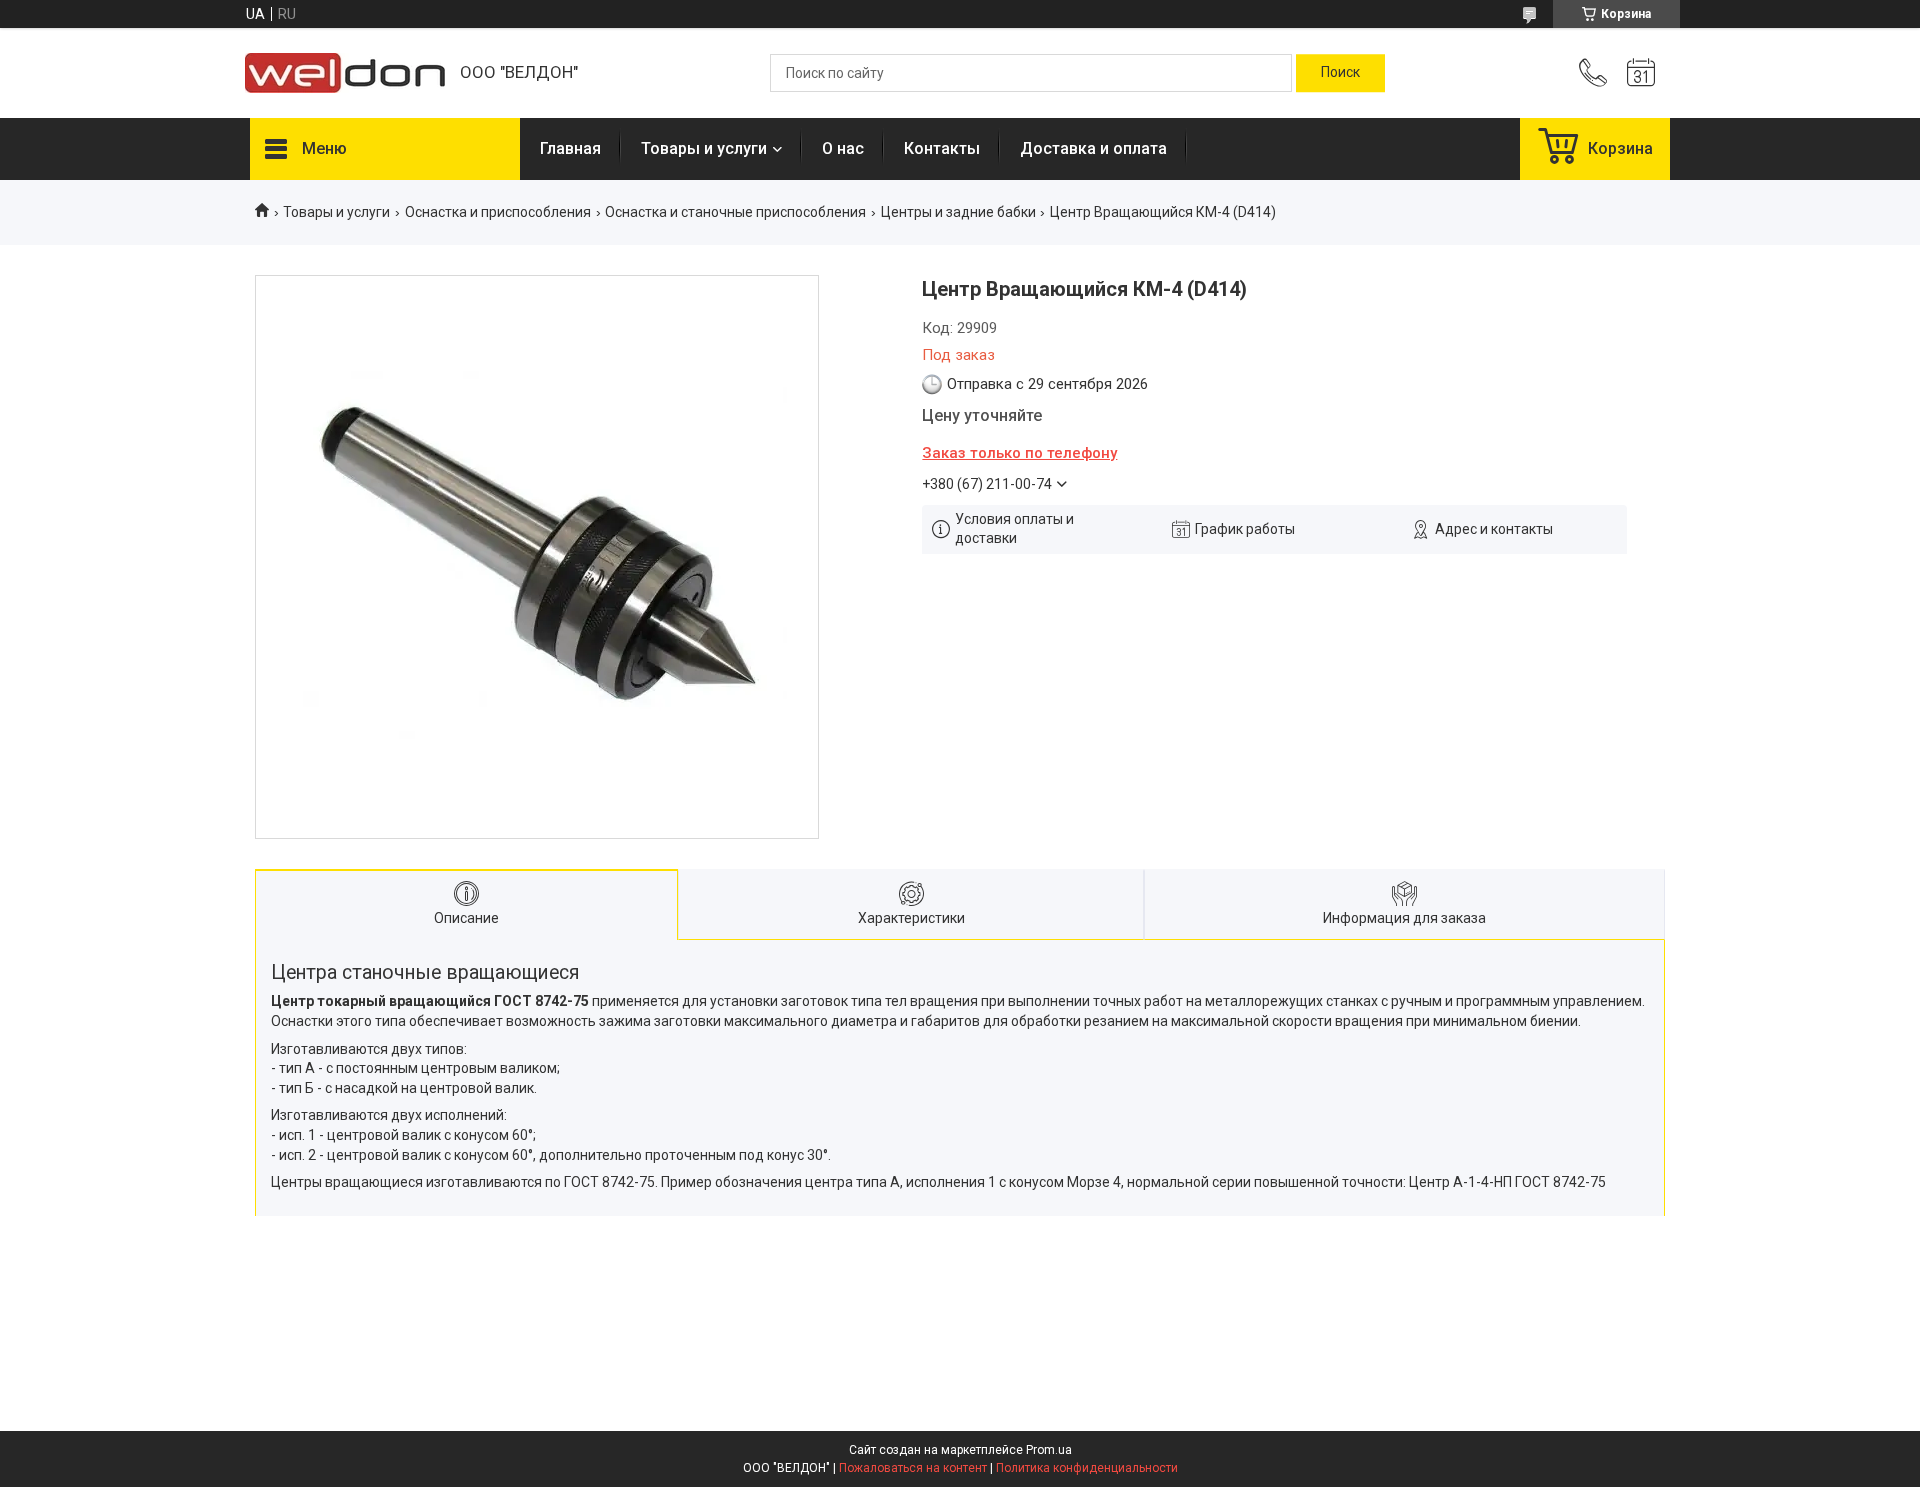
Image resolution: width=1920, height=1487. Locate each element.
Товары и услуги (704, 148)
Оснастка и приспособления (498, 212)
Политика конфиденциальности (1087, 1468)
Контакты (942, 148)
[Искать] (1340, 73)
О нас (843, 148)
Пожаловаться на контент (913, 1468)
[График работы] (1641, 73)
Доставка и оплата (1093, 148)
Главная (570, 148)
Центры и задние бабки (958, 212)
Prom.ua (1049, 1450)
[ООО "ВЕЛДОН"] (345, 73)
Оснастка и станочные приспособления (735, 212)
